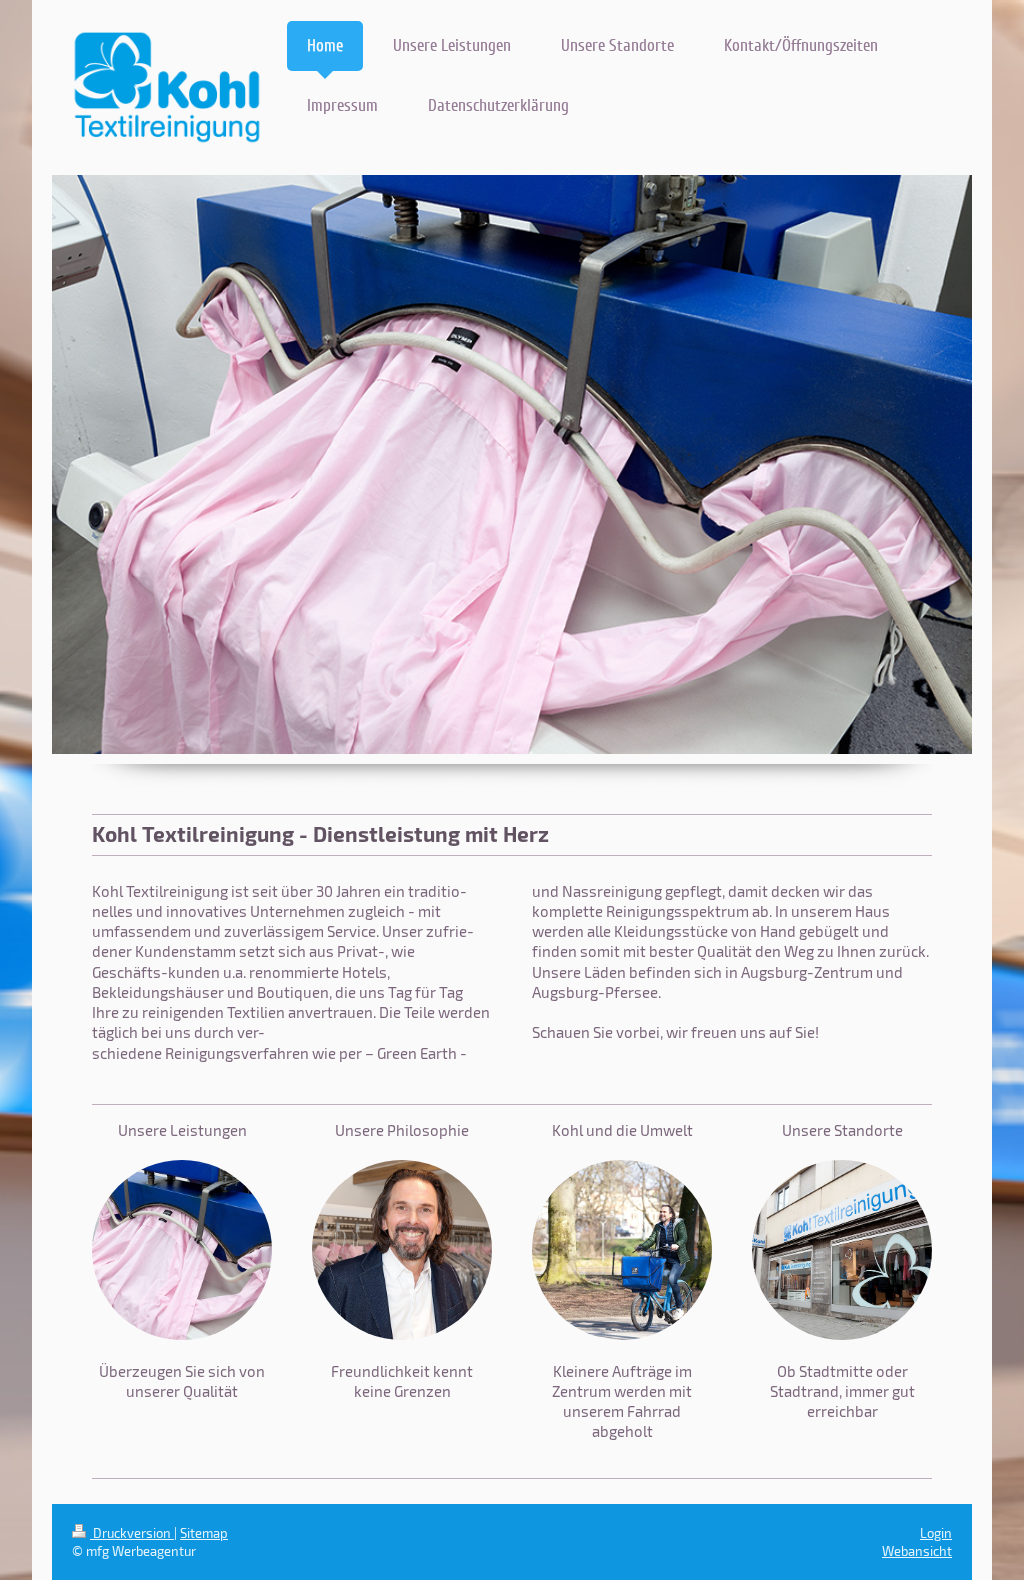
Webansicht (917, 1551)
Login (936, 1533)
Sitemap (204, 1533)
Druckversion (132, 1533)
